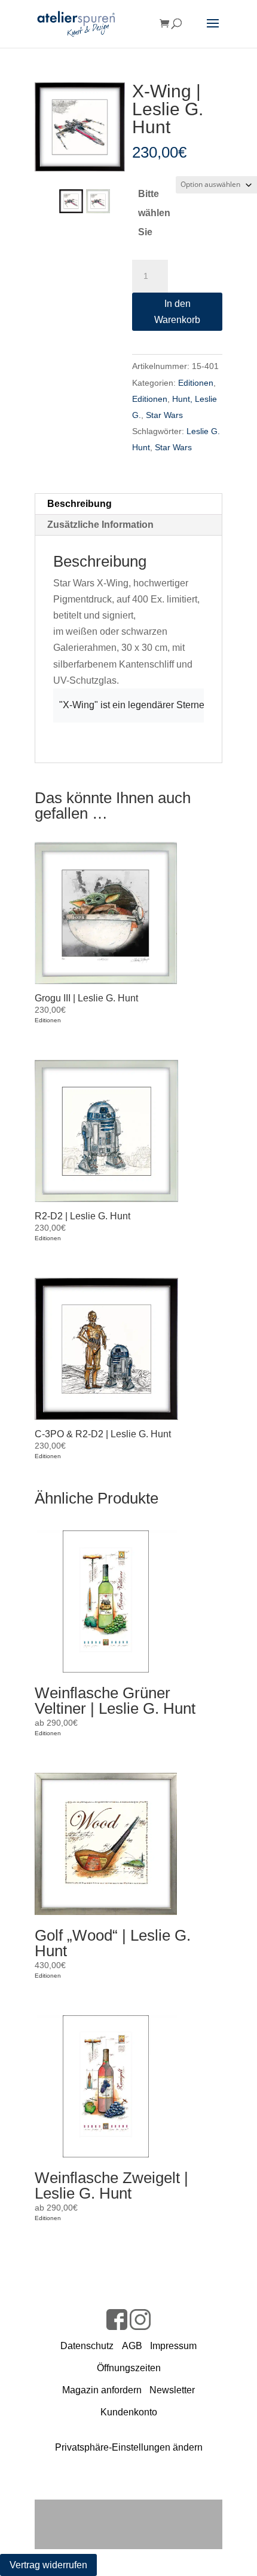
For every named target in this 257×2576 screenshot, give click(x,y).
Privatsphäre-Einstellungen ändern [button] (129, 2447)
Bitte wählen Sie (154, 213)
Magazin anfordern (102, 2390)
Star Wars (164, 415)
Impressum (173, 2346)
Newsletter (172, 2390)
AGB (132, 2346)
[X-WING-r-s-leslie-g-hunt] (80, 127)
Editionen (196, 383)
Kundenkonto (129, 2412)
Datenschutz (87, 2346)
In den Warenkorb (177, 312)
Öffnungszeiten (129, 2368)
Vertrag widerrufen (48, 2565)
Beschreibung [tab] (79, 504)
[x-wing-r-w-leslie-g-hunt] (98, 201)
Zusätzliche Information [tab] (100, 525)
